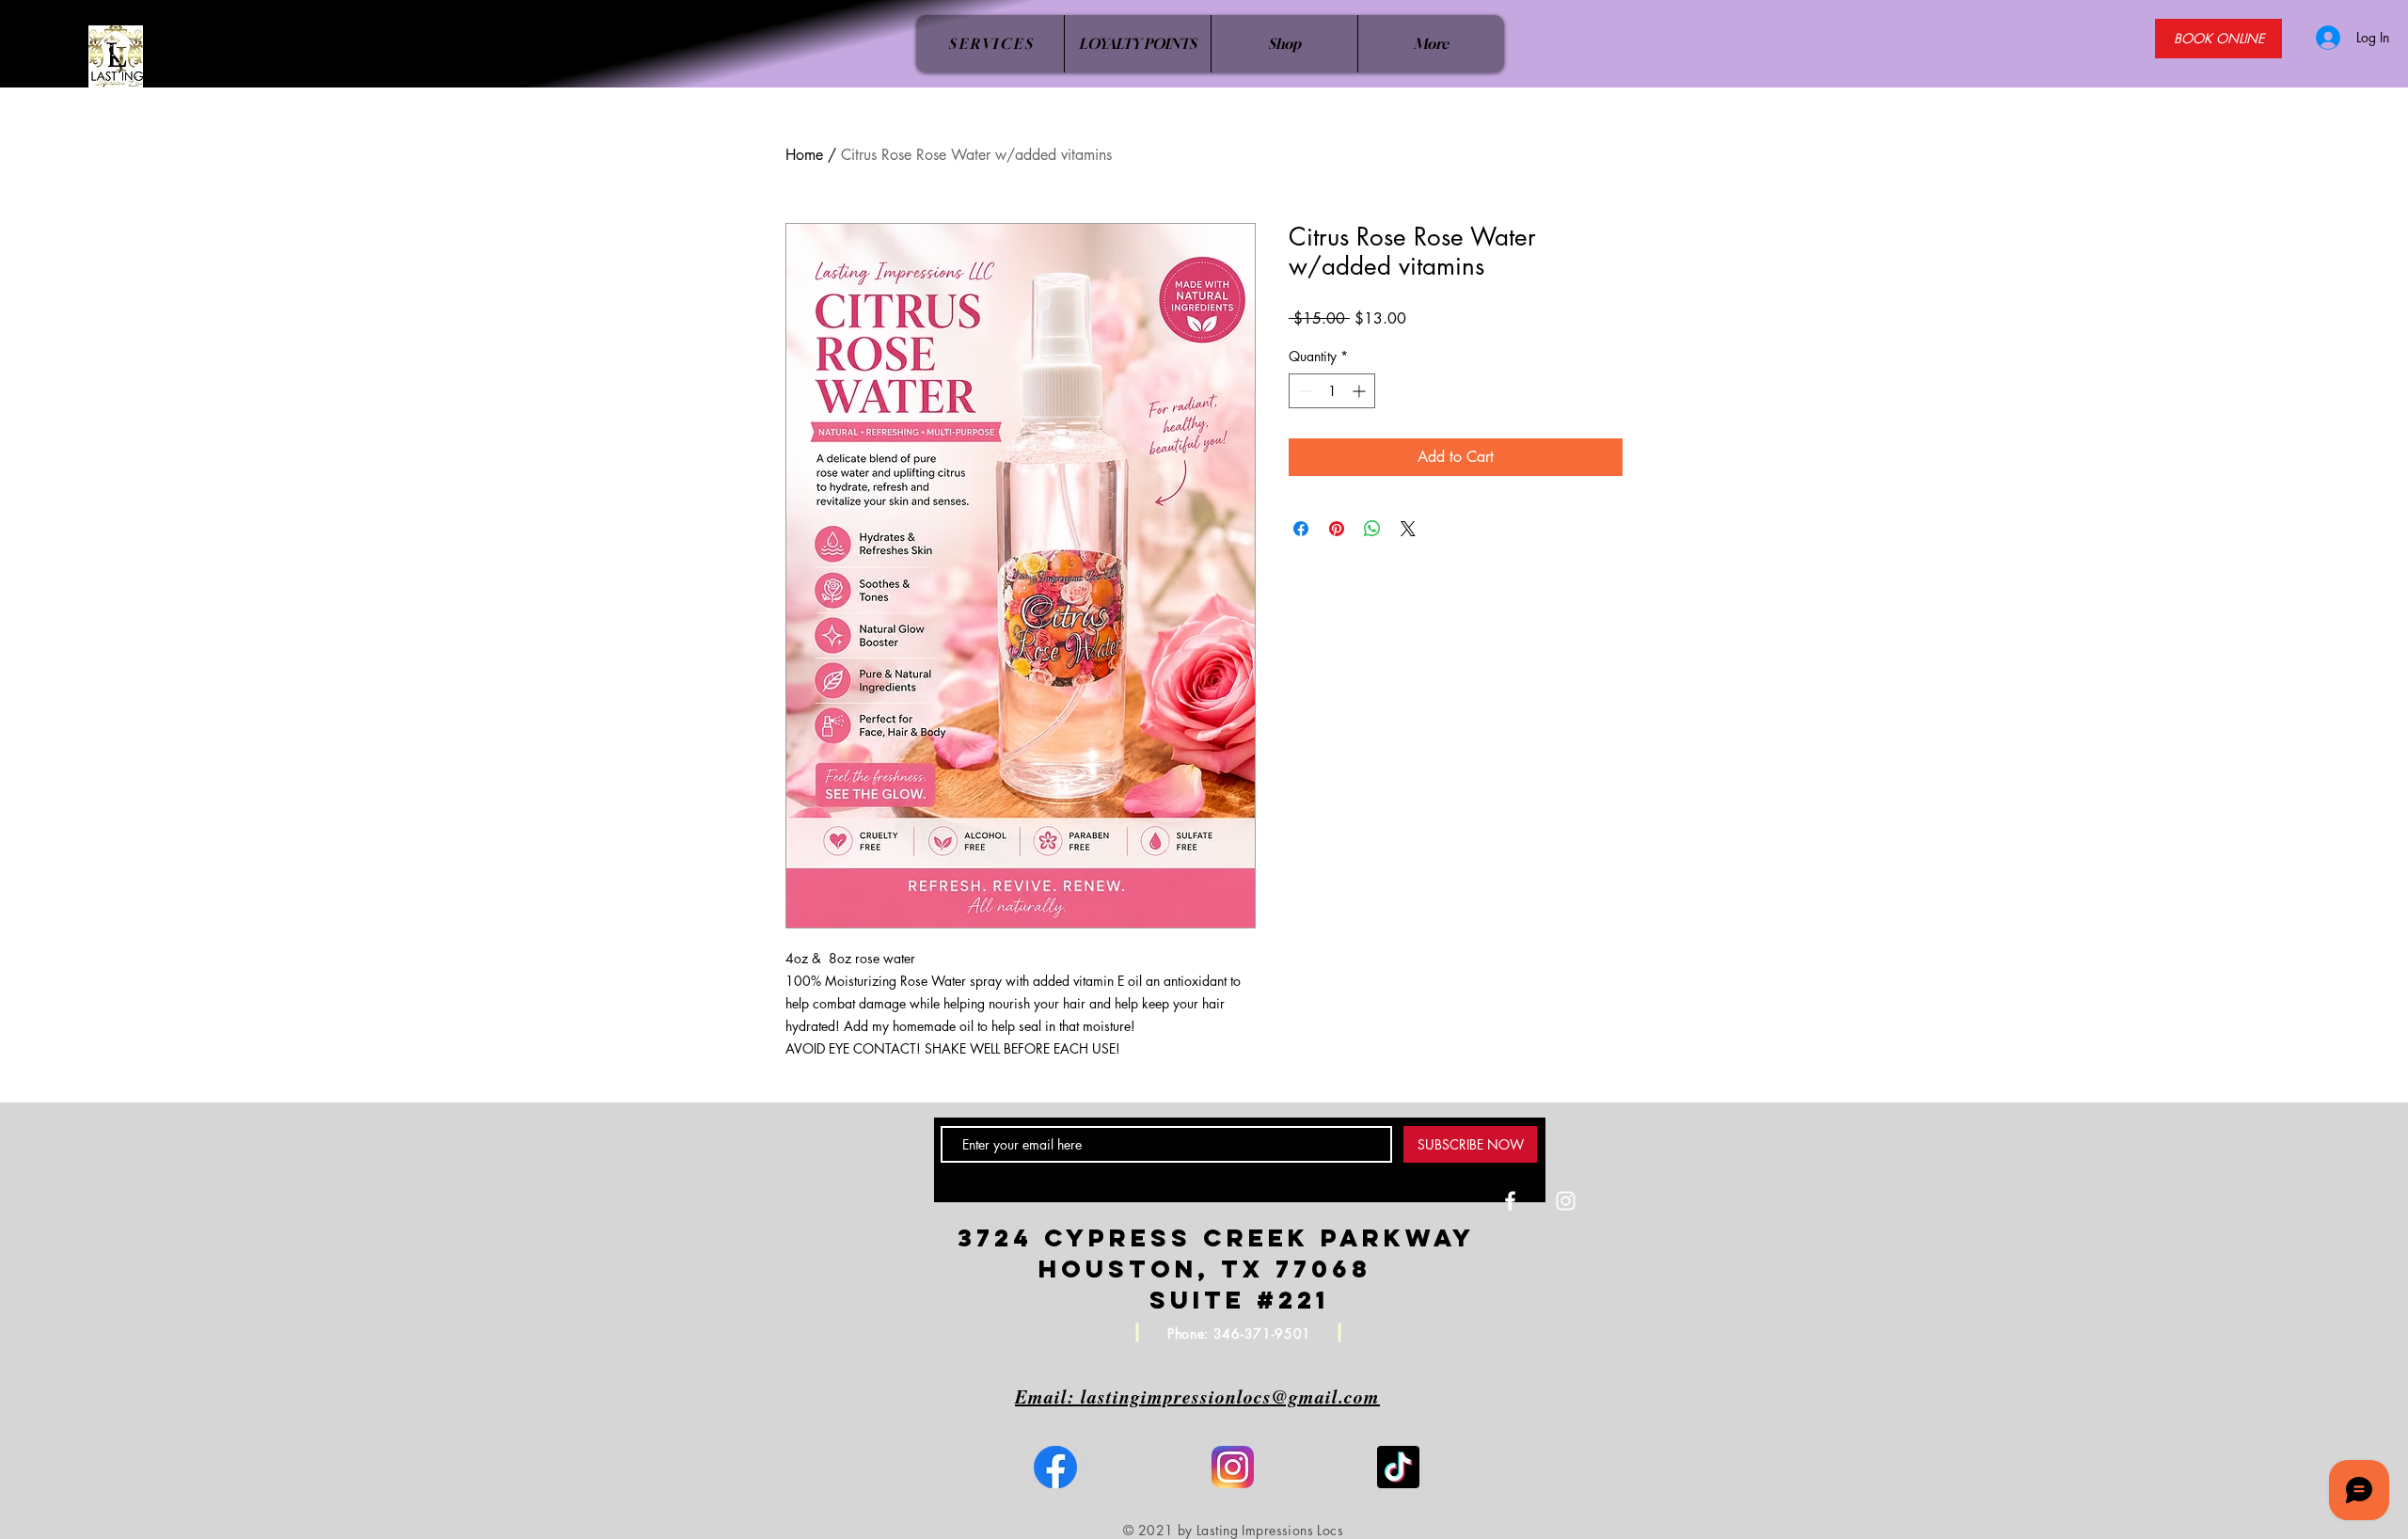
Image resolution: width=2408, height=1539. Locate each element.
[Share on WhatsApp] (1372, 529)
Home (804, 155)
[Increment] (1361, 391)
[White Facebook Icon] (1510, 1201)
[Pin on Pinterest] (1337, 529)
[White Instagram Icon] (1566, 1201)
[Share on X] (1408, 529)
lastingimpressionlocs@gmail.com (1230, 1396)
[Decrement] (1303, 391)
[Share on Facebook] (1301, 529)
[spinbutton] (1332, 391)
